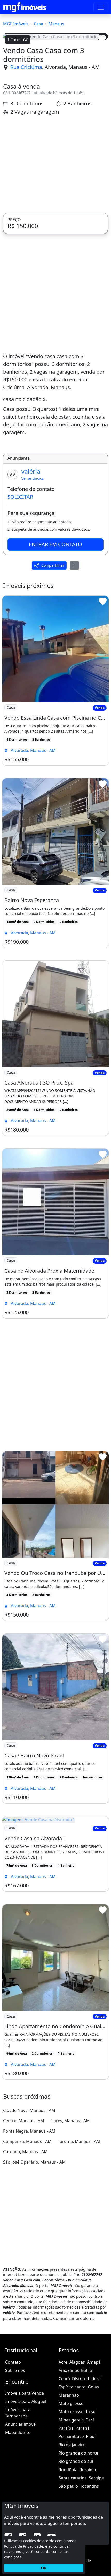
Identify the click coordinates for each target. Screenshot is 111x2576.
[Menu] (101, 7)
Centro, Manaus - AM (24, 2121)
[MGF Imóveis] (25, 7)
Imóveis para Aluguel (26, 2401)
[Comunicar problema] (75, 565)
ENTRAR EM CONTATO (55, 544)
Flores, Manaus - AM (70, 2121)
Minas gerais (71, 2420)
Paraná (83, 2428)
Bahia (86, 2370)
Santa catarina (73, 2478)
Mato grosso (71, 2403)
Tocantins (89, 2486)
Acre (63, 2362)
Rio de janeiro (72, 2445)
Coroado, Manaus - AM (25, 2152)
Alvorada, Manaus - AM (72, 67)
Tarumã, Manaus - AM (79, 2141)
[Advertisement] (55, 164)
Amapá (94, 2362)
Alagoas (77, 2362)
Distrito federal (87, 2379)
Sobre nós (15, 2370)
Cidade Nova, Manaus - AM (29, 2110)
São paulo (68, 2486)
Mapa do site (18, 2432)
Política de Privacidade (24, 2546)
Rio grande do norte (78, 2453)
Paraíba (66, 2428)
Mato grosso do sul (78, 2412)
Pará (90, 2420)
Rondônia (68, 2470)
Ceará (64, 2379)
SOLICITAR (20, 497)
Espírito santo (72, 2387)
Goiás (93, 2387)
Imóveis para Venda (25, 2393)
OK (44, 2568)
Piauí (91, 2436)
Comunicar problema (74, 2318)
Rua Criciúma (26, 67)
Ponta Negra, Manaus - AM (29, 2131)
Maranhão (69, 2395)
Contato (13, 2362)
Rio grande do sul (76, 2461)
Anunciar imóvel (21, 2424)
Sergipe (96, 2478)
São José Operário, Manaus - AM (34, 2162)
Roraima (88, 2470)
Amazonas (69, 2370)
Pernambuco (71, 2436)
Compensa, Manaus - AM (27, 2141)
